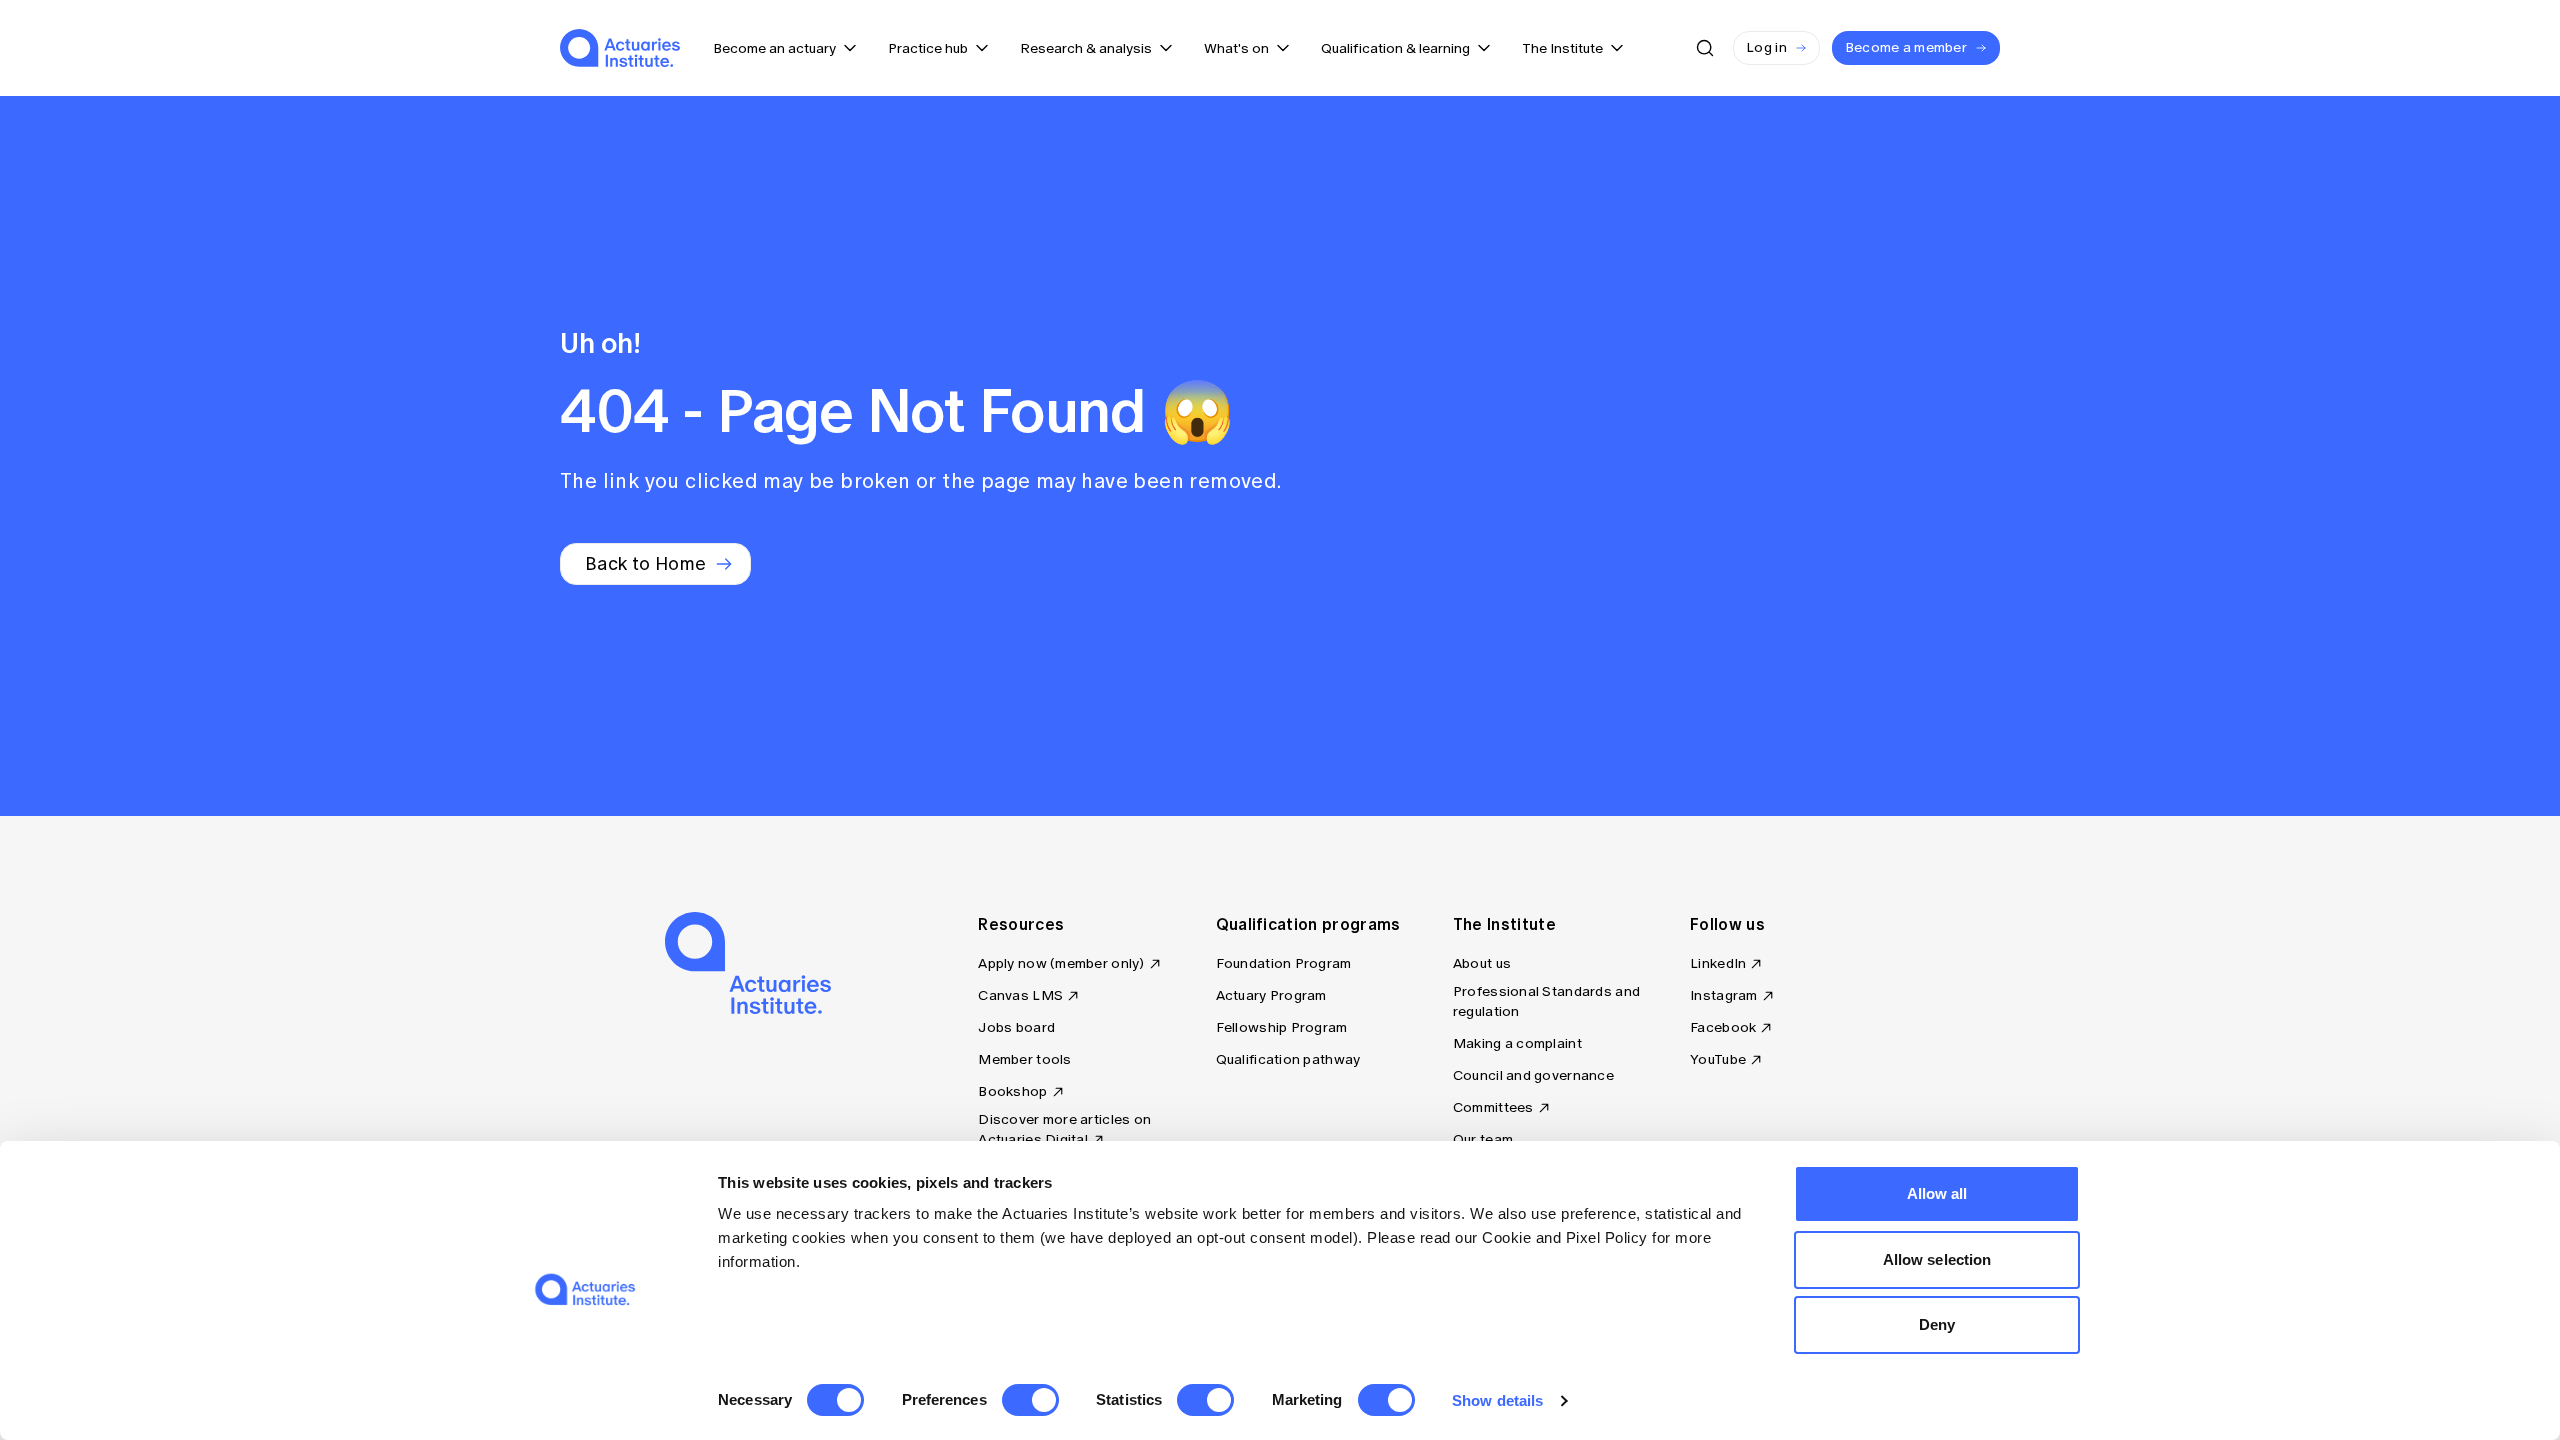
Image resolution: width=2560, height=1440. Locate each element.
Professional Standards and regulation (1546, 1001)
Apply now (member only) (1061, 963)
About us (1482, 963)
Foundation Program (1284, 963)
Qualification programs (1308, 924)
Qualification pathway (1288, 1059)
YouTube (1718, 1059)
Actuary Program (1271, 995)
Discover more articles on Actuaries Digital (1064, 1129)
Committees (1493, 1107)
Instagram (1724, 995)
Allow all (1937, 1193)
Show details (1497, 1400)
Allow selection (1937, 1259)
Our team (1483, 1139)
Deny (1937, 1324)
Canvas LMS (1020, 995)
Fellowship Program (1282, 1027)
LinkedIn (1718, 963)
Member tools (1024, 1059)
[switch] (1030, 1400)
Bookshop (1012, 1091)
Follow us (1727, 924)
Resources (1021, 924)
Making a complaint (1517, 1043)
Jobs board (1016, 1027)
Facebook (1723, 1027)
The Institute (1504, 924)
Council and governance (1533, 1075)
